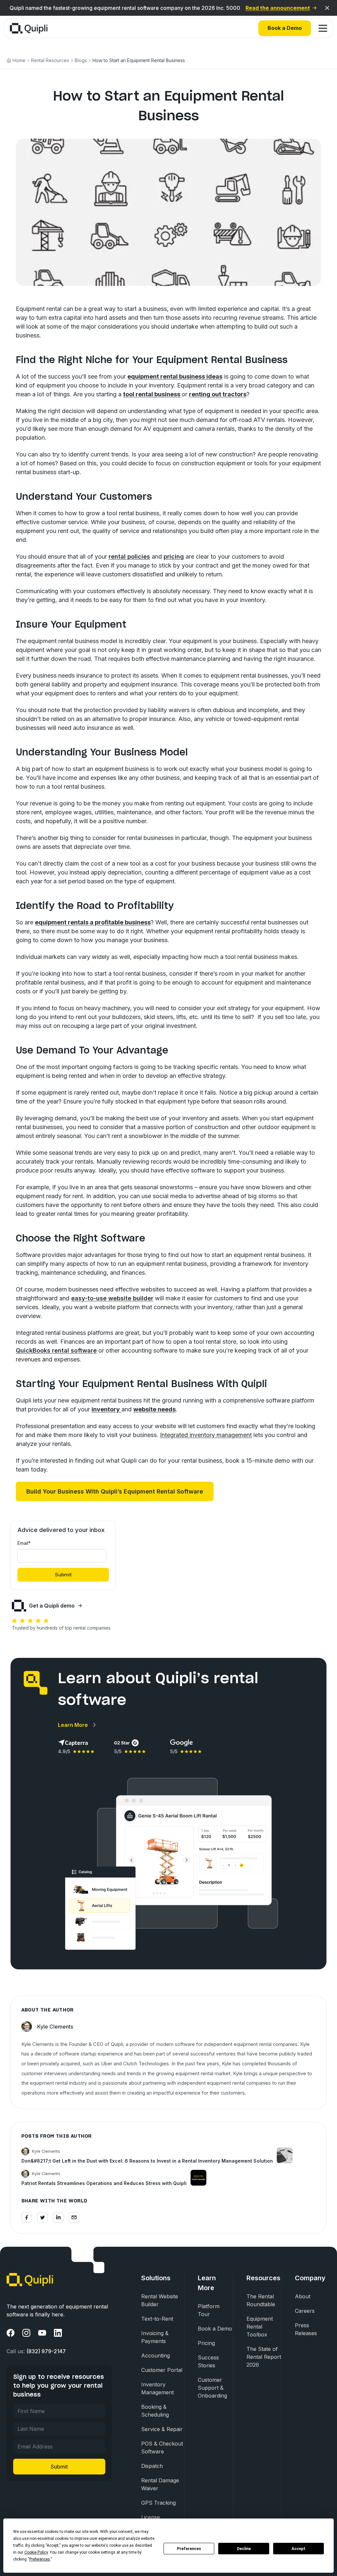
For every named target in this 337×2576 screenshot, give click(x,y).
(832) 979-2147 (46, 2351)
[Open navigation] (323, 28)
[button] (115, 1491)
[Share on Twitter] (42, 2217)
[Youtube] (42, 2333)
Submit (59, 2467)
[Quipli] (29, 28)
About (303, 2296)
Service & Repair (162, 2429)
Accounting (156, 2356)
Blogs (81, 60)
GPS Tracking (158, 2503)
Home (19, 60)
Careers (305, 2311)
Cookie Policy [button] (36, 2552)
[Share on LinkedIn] (58, 2217)
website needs (155, 1409)
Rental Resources (50, 60)
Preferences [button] (40, 2559)
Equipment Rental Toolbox (260, 2327)
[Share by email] (74, 2217)
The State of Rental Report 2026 (264, 2357)
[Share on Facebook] (27, 2217)
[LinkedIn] (58, 2333)
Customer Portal (162, 2370)
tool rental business (152, 394)
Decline (244, 2549)
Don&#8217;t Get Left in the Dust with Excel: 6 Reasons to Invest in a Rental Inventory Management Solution (147, 2161)
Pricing (206, 2343)
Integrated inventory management (206, 1435)
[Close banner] (327, 8)
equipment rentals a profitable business (93, 922)
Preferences (189, 2549)
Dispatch (152, 2466)
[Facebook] (11, 2333)
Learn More (73, 1725)
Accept (298, 2549)
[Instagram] (26, 2333)
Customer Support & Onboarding (212, 2388)
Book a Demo (285, 28)
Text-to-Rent (157, 2319)
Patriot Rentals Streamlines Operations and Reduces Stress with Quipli (104, 2183)
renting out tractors (218, 394)
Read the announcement (278, 8)
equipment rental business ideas (175, 376)
